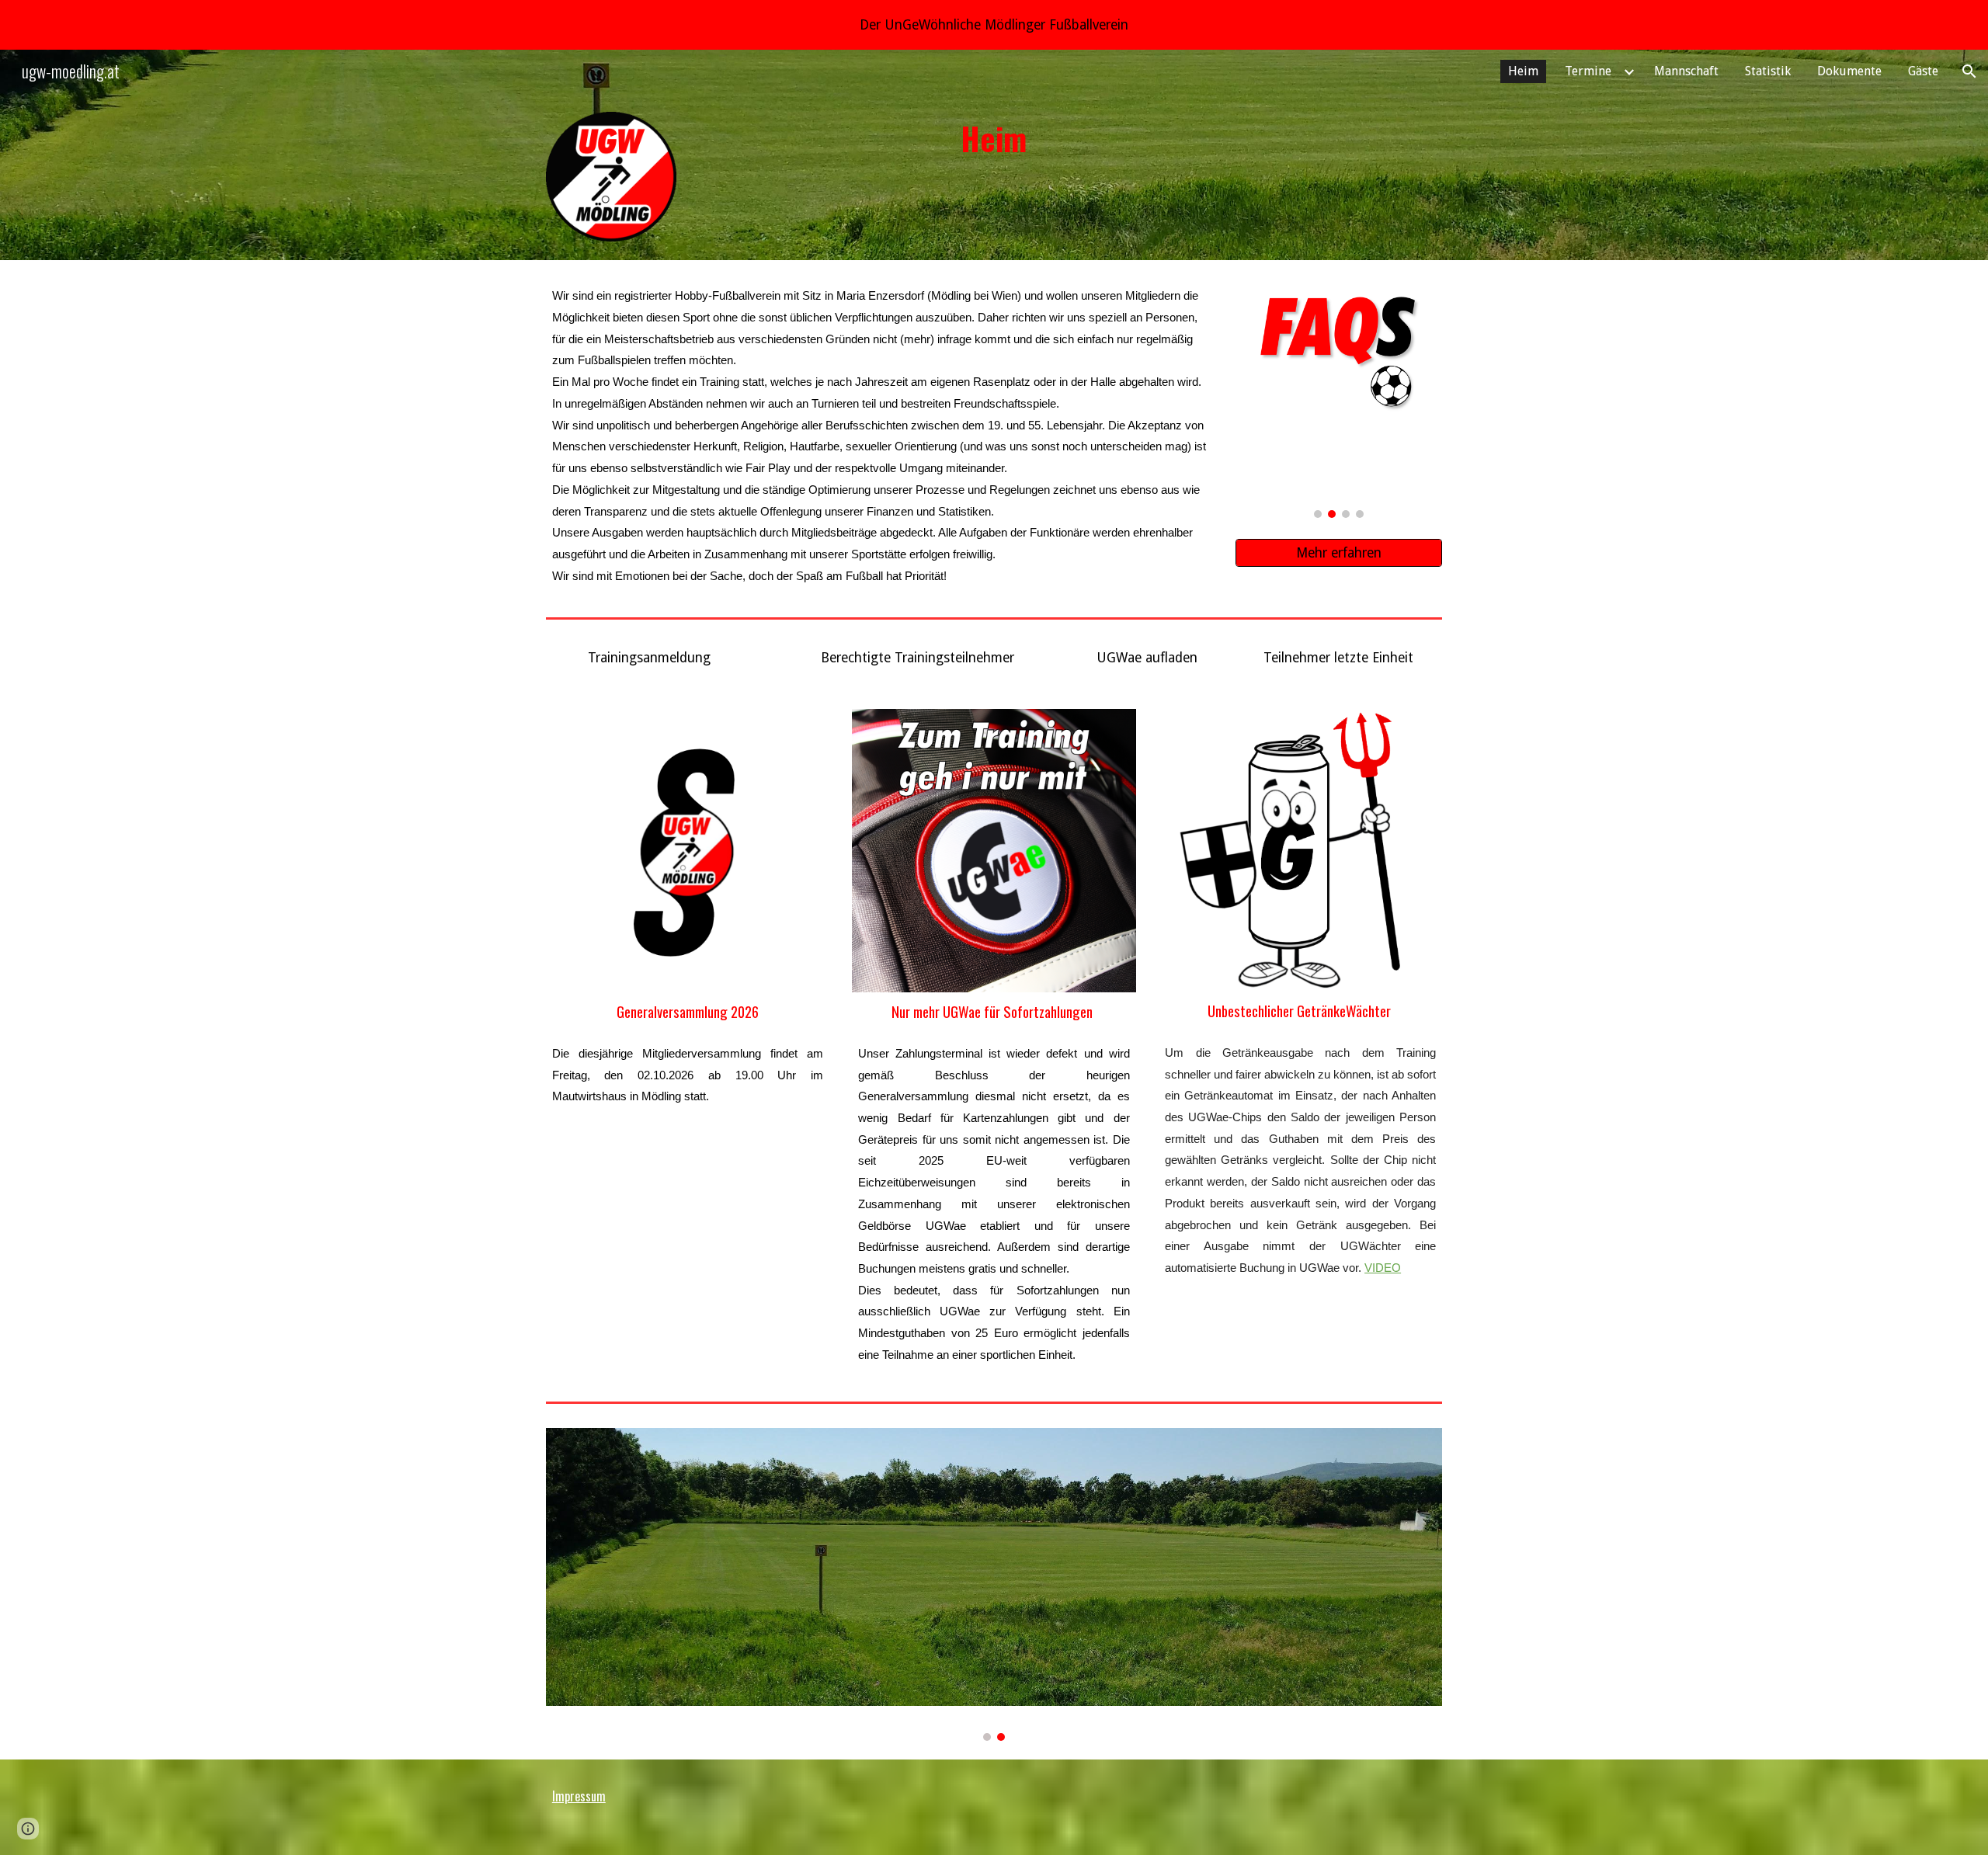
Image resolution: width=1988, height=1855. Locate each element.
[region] (994, 25)
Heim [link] (1523, 71)
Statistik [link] (1768, 71)
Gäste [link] (1923, 71)
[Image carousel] (1339, 398)
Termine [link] (1588, 71)
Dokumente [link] (1849, 71)
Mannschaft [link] (1686, 71)
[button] (1969, 71)
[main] (994, 138)
